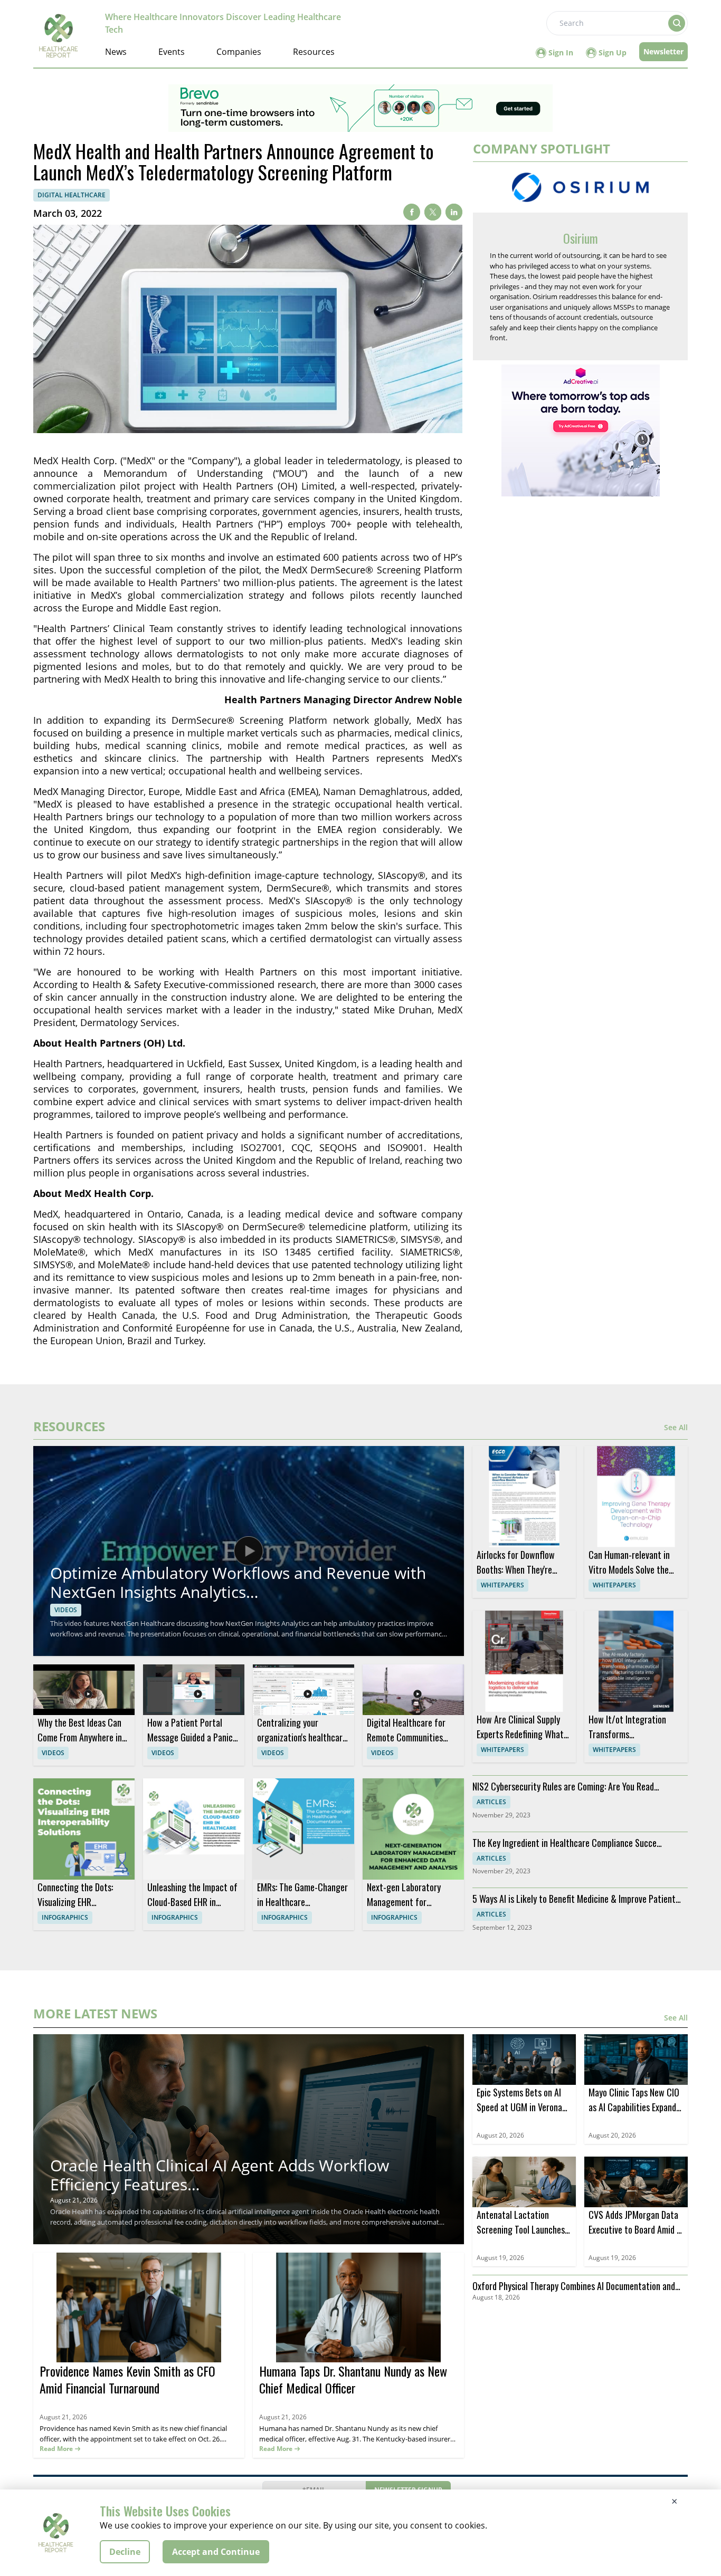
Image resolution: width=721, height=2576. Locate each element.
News (116, 52)
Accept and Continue (216, 2552)
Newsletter (663, 51)
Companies (239, 52)
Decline (125, 2552)
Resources (314, 52)
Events (172, 52)
